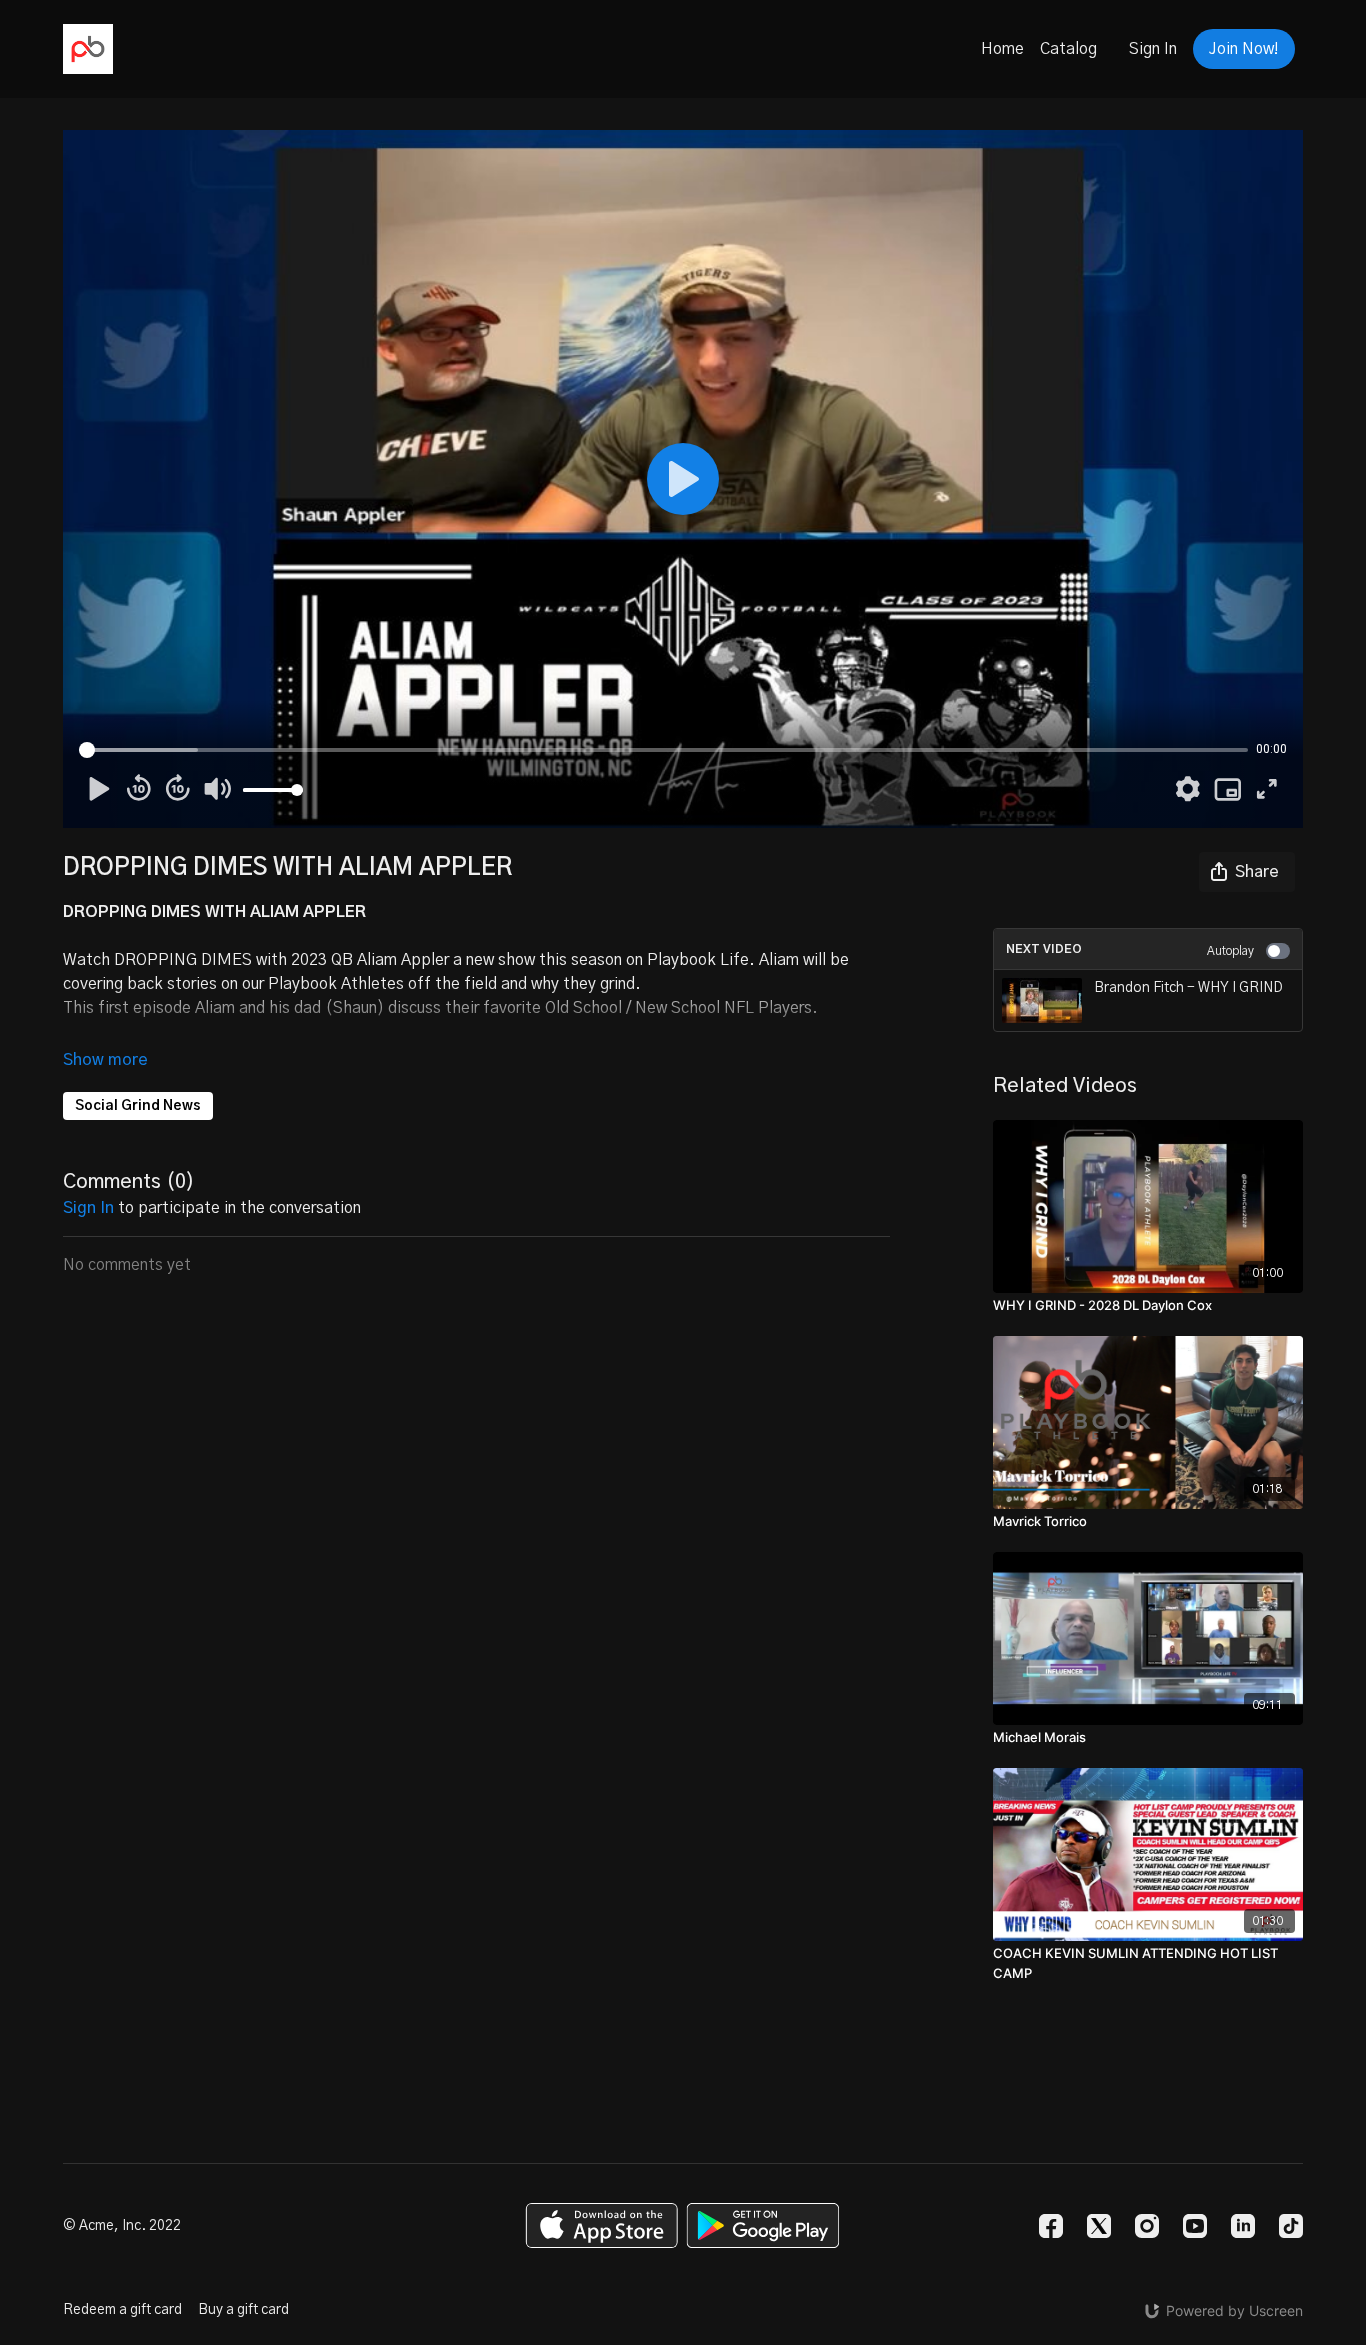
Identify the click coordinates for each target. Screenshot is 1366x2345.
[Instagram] (1147, 2226)
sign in (88, 1208)
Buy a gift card (243, 2310)
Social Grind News (138, 1106)
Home (1002, 49)
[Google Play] (763, 2225)
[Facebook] (1051, 2226)
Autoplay (1230, 951)
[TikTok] (1291, 2226)
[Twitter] (1099, 2226)
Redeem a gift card (122, 2310)
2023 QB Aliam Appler (370, 960)
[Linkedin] (1243, 2226)
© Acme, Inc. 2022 (122, 2226)
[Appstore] (601, 2225)
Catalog (1068, 49)
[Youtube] (1195, 2226)
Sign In (1153, 49)
